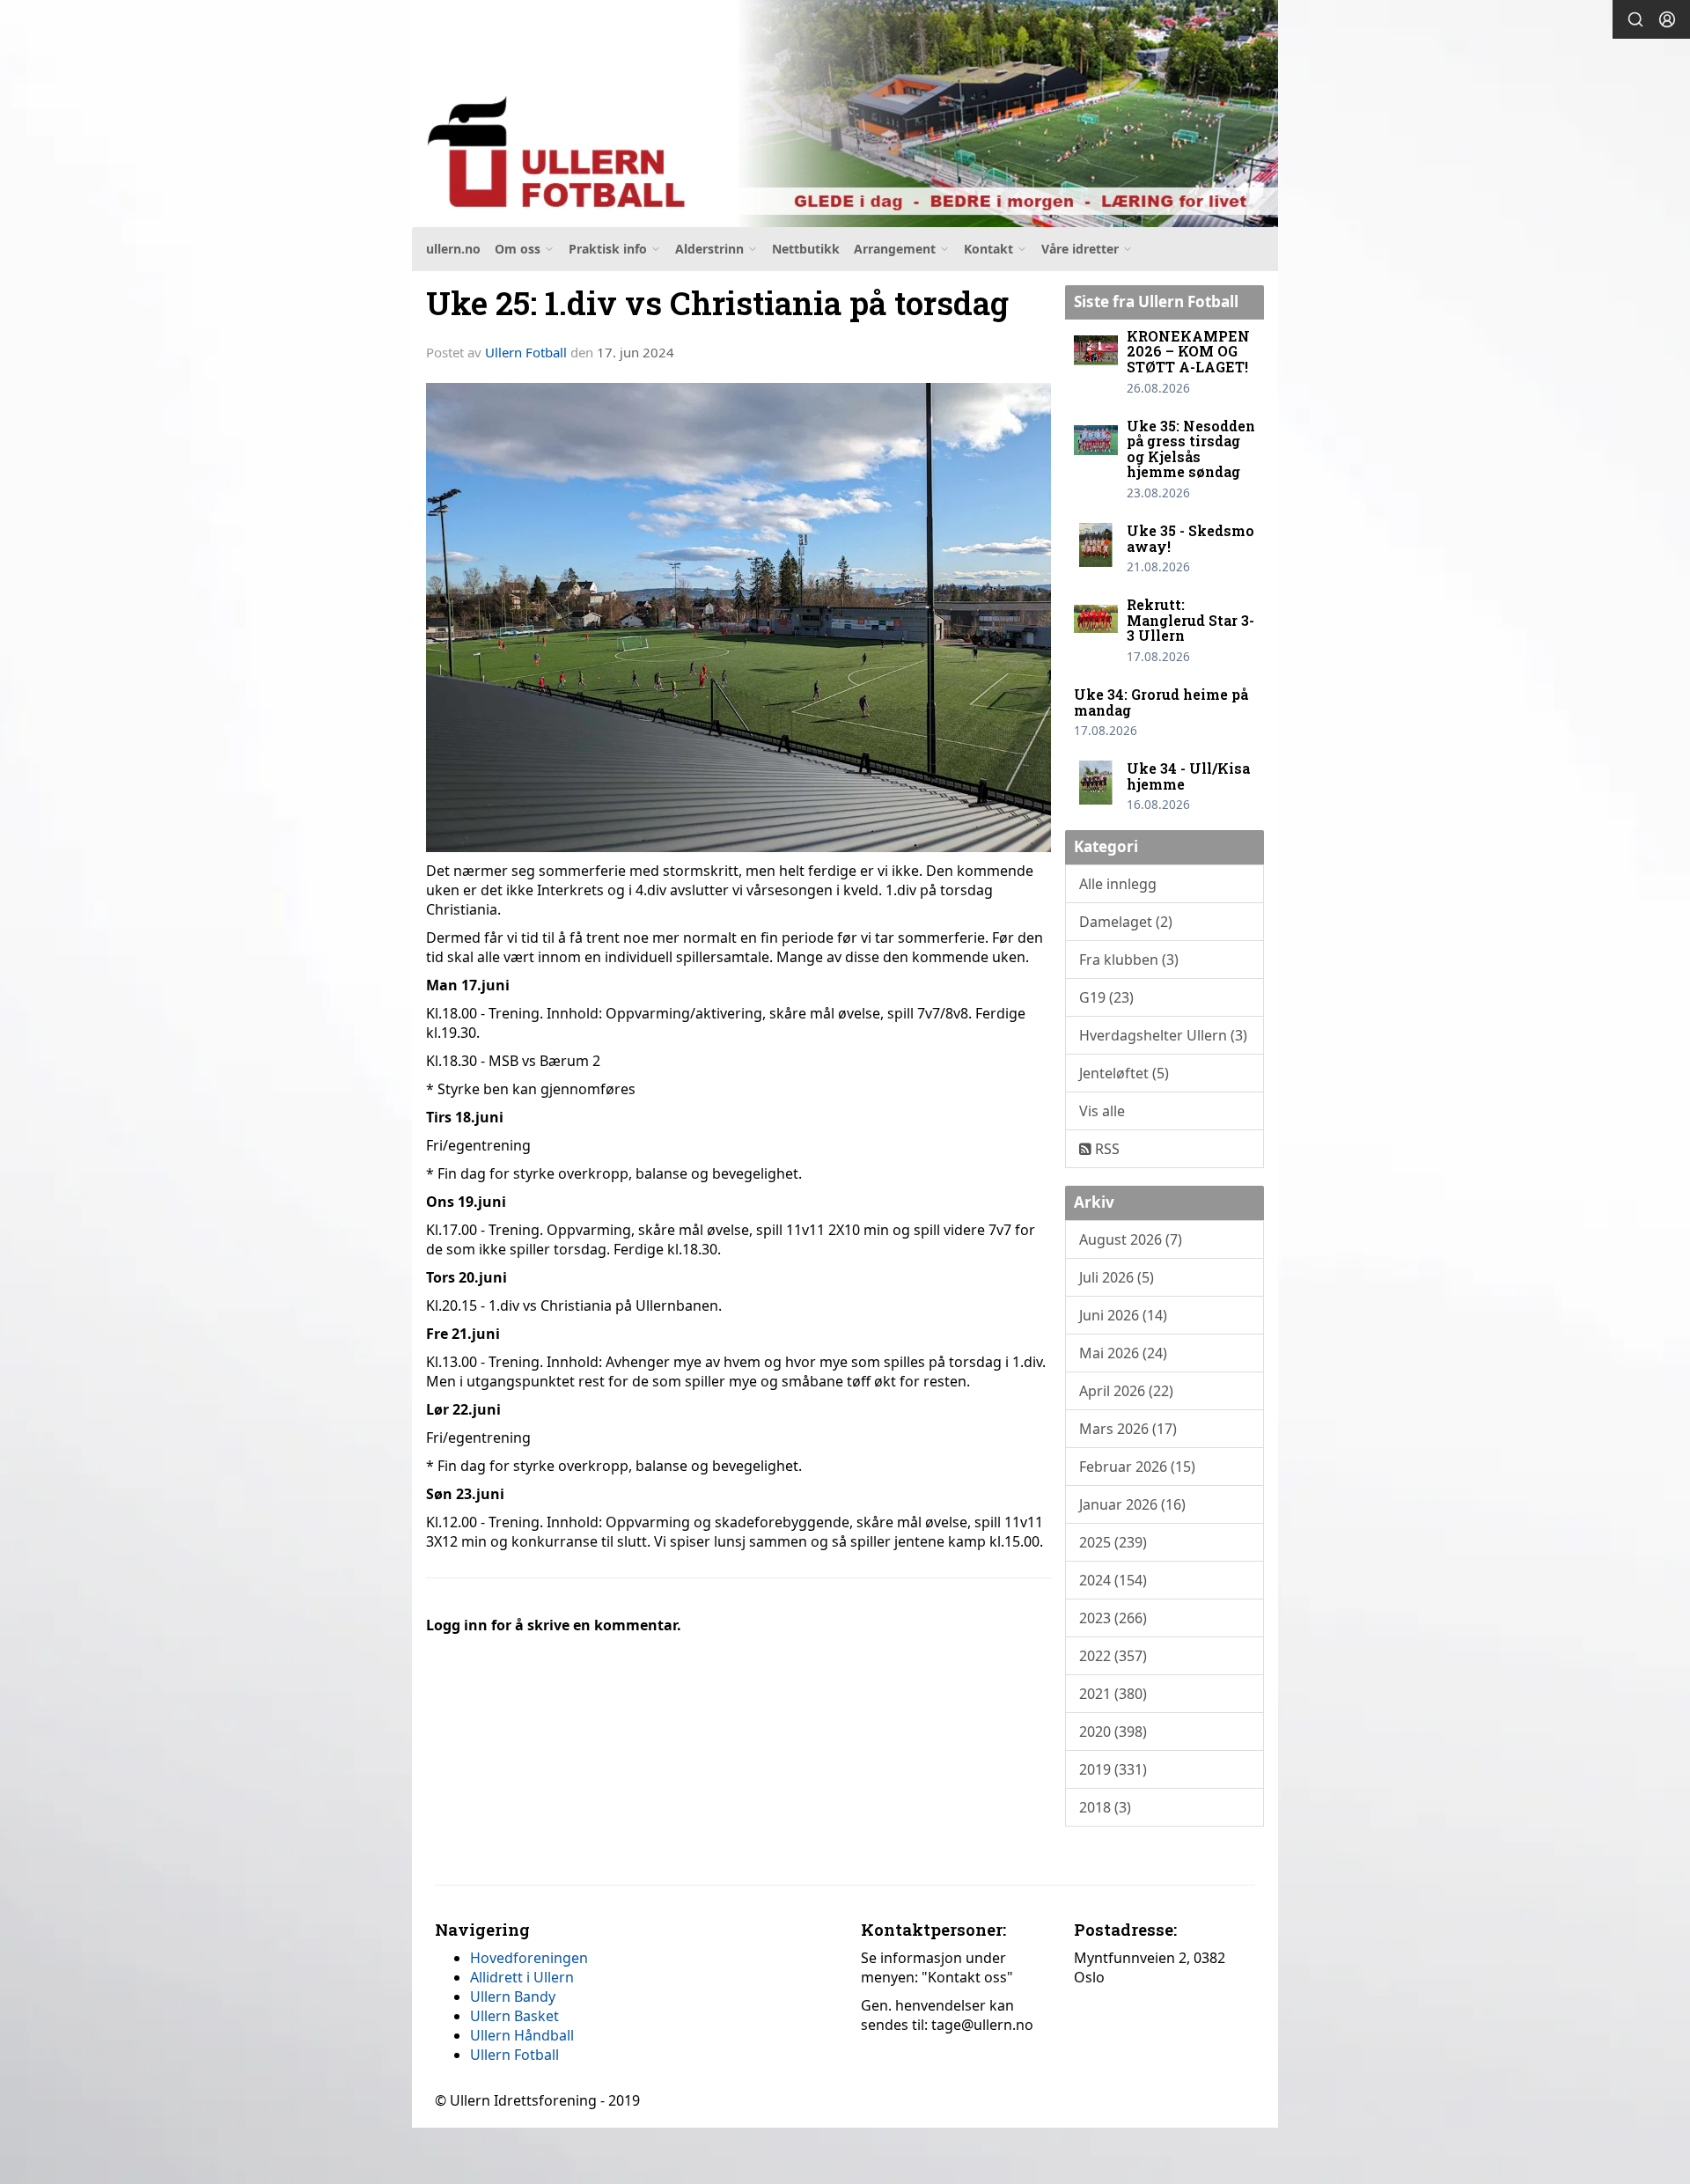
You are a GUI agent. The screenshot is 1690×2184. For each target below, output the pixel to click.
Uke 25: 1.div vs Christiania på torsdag (717, 302)
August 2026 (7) (1131, 1239)
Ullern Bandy (513, 1996)
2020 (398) (1113, 1732)
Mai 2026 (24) (1123, 1353)
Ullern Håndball (522, 2035)
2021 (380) (1113, 1694)
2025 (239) (1113, 1542)
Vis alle (1102, 1111)
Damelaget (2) (1126, 922)
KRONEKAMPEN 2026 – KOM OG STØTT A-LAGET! (1188, 351)
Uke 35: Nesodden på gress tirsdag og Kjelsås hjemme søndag (1191, 449)
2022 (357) (1113, 1656)
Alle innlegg (1118, 884)
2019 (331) (1113, 1769)
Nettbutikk (806, 249)
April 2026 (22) (1126, 1391)
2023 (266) (1113, 1618)
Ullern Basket (514, 2016)
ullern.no (453, 249)
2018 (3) (1105, 1807)
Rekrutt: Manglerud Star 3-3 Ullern (1190, 620)
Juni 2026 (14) (1123, 1315)
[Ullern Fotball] (845, 114)
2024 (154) (1113, 1580)
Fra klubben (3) (1129, 960)
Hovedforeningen (529, 1958)
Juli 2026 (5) (1117, 1277)
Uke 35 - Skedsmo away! (1190, 538)
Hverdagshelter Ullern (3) (1163, 1035)
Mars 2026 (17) (1128, 1429)
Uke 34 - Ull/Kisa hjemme (1188, 776)
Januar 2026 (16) (1132, 1504)
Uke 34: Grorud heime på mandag (1161, 702)
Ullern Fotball (526, 352)
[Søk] (1635, 19)
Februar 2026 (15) (1137, 1467)
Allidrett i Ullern (522, 1977)
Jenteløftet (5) (1124, 1073)
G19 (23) (1106, 997)
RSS (1106, 1149)
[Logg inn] (1667, 19)
